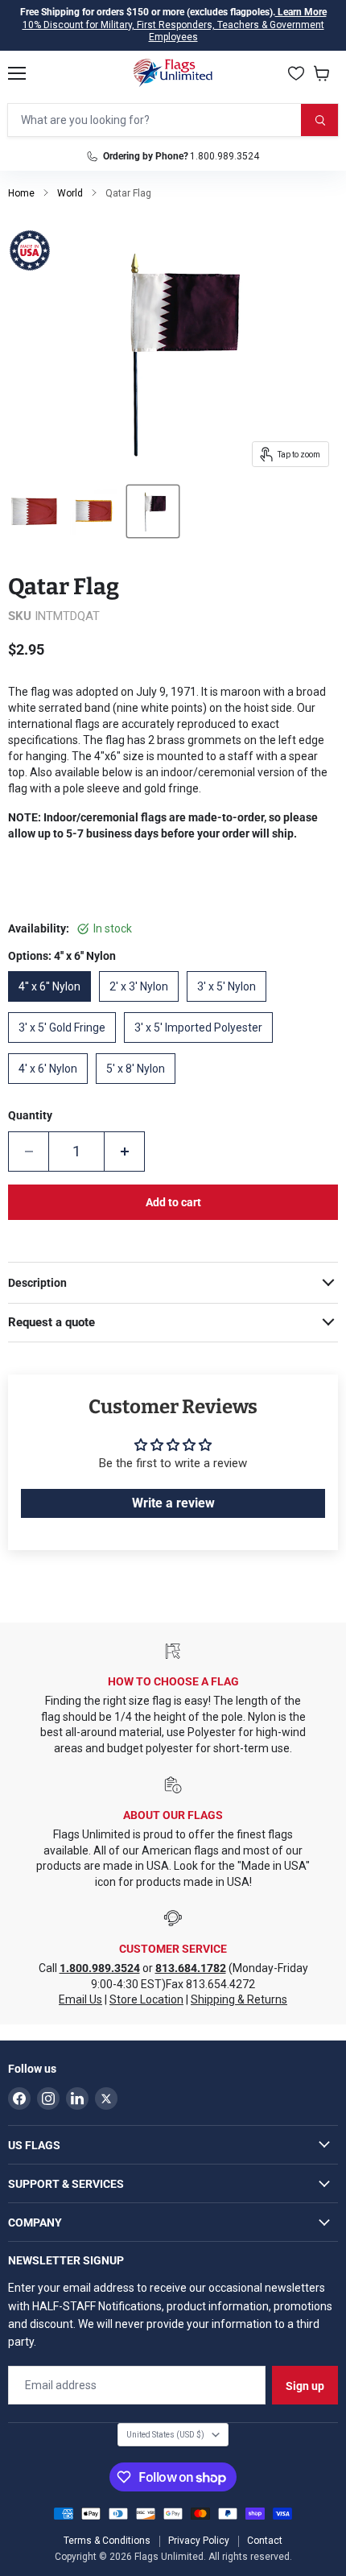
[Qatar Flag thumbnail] (34, 511)
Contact (265, 2541)
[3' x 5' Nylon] (231, 1006)
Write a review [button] (173, 1503)
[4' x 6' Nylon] (52, 1088)
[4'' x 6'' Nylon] (54, 1006)
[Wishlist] (296, 73)
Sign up (305, 2386)
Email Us (80, 1999)
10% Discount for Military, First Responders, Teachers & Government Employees (173, 31)
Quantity (30, 1115)
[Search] (319, 120)
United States (165, 2435)
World (70, 193)
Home (21, 193)
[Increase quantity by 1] (125, 1152)
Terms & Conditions (107, 2541)
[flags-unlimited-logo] (173, 73)
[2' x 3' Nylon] (143, 1006)
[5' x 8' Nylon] (140, 1088)
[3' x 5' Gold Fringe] (66, 1047)
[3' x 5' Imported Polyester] (202, 1047)
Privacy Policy (199, 2541)
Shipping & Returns (239, 1999)
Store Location (146, 1999)
